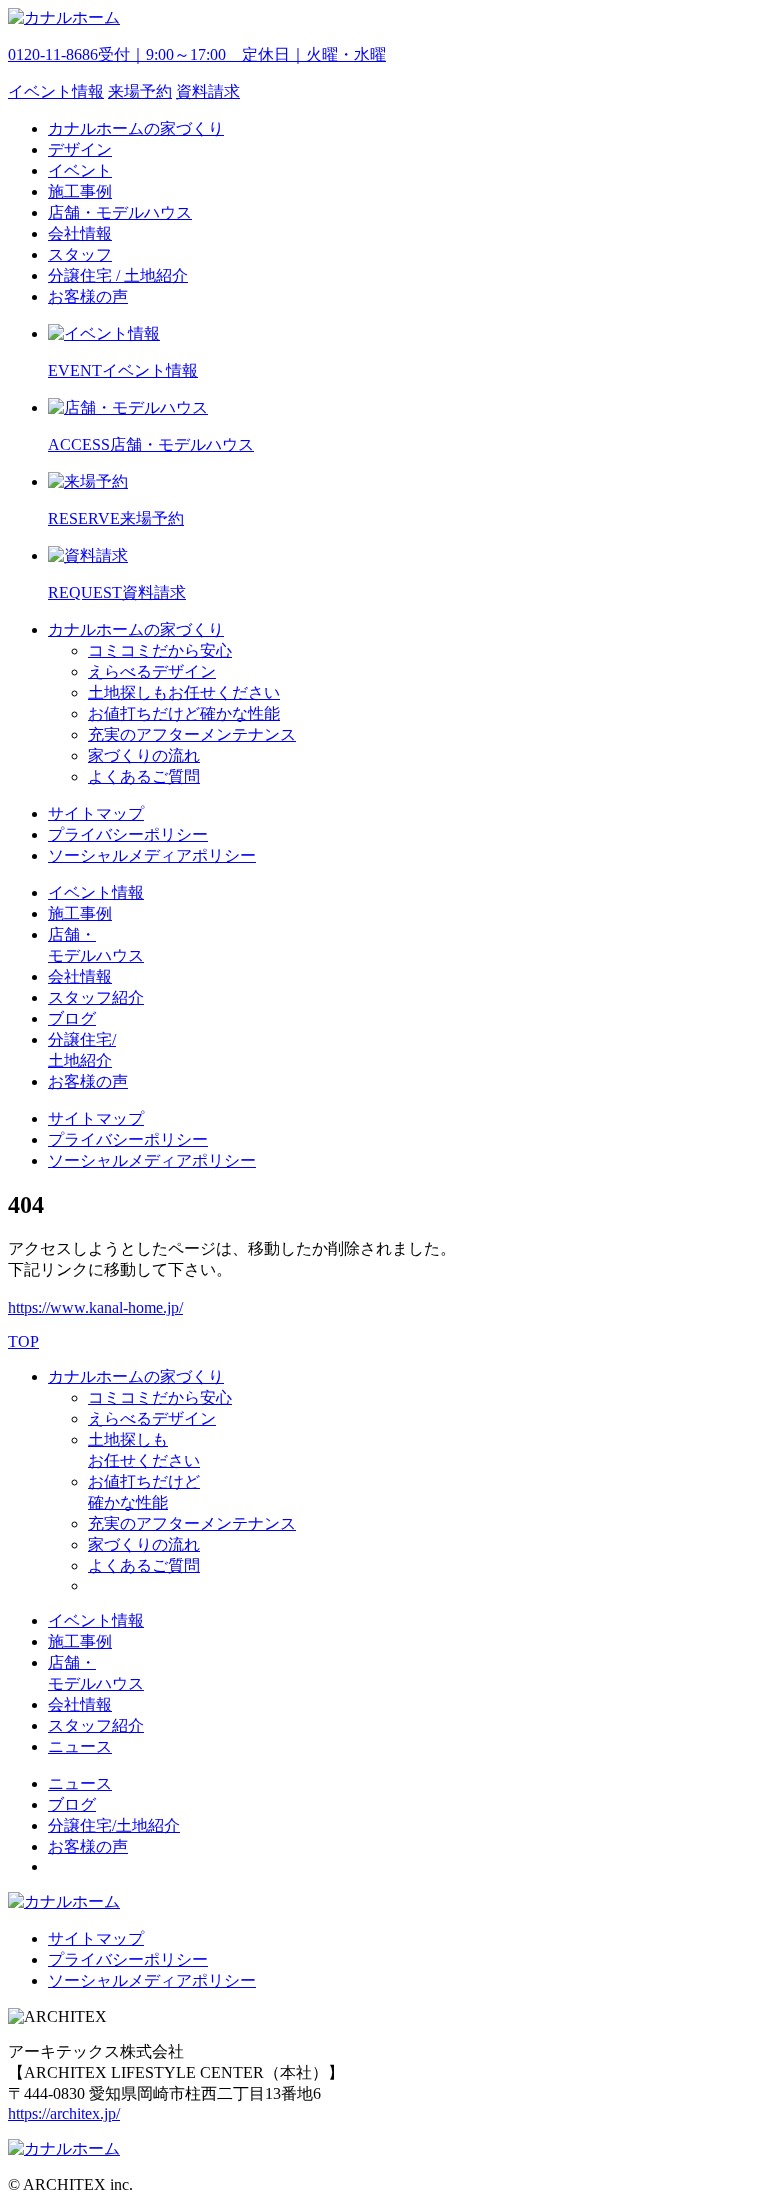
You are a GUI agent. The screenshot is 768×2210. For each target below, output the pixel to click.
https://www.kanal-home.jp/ (95, 1307)
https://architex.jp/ (64, 2113)
